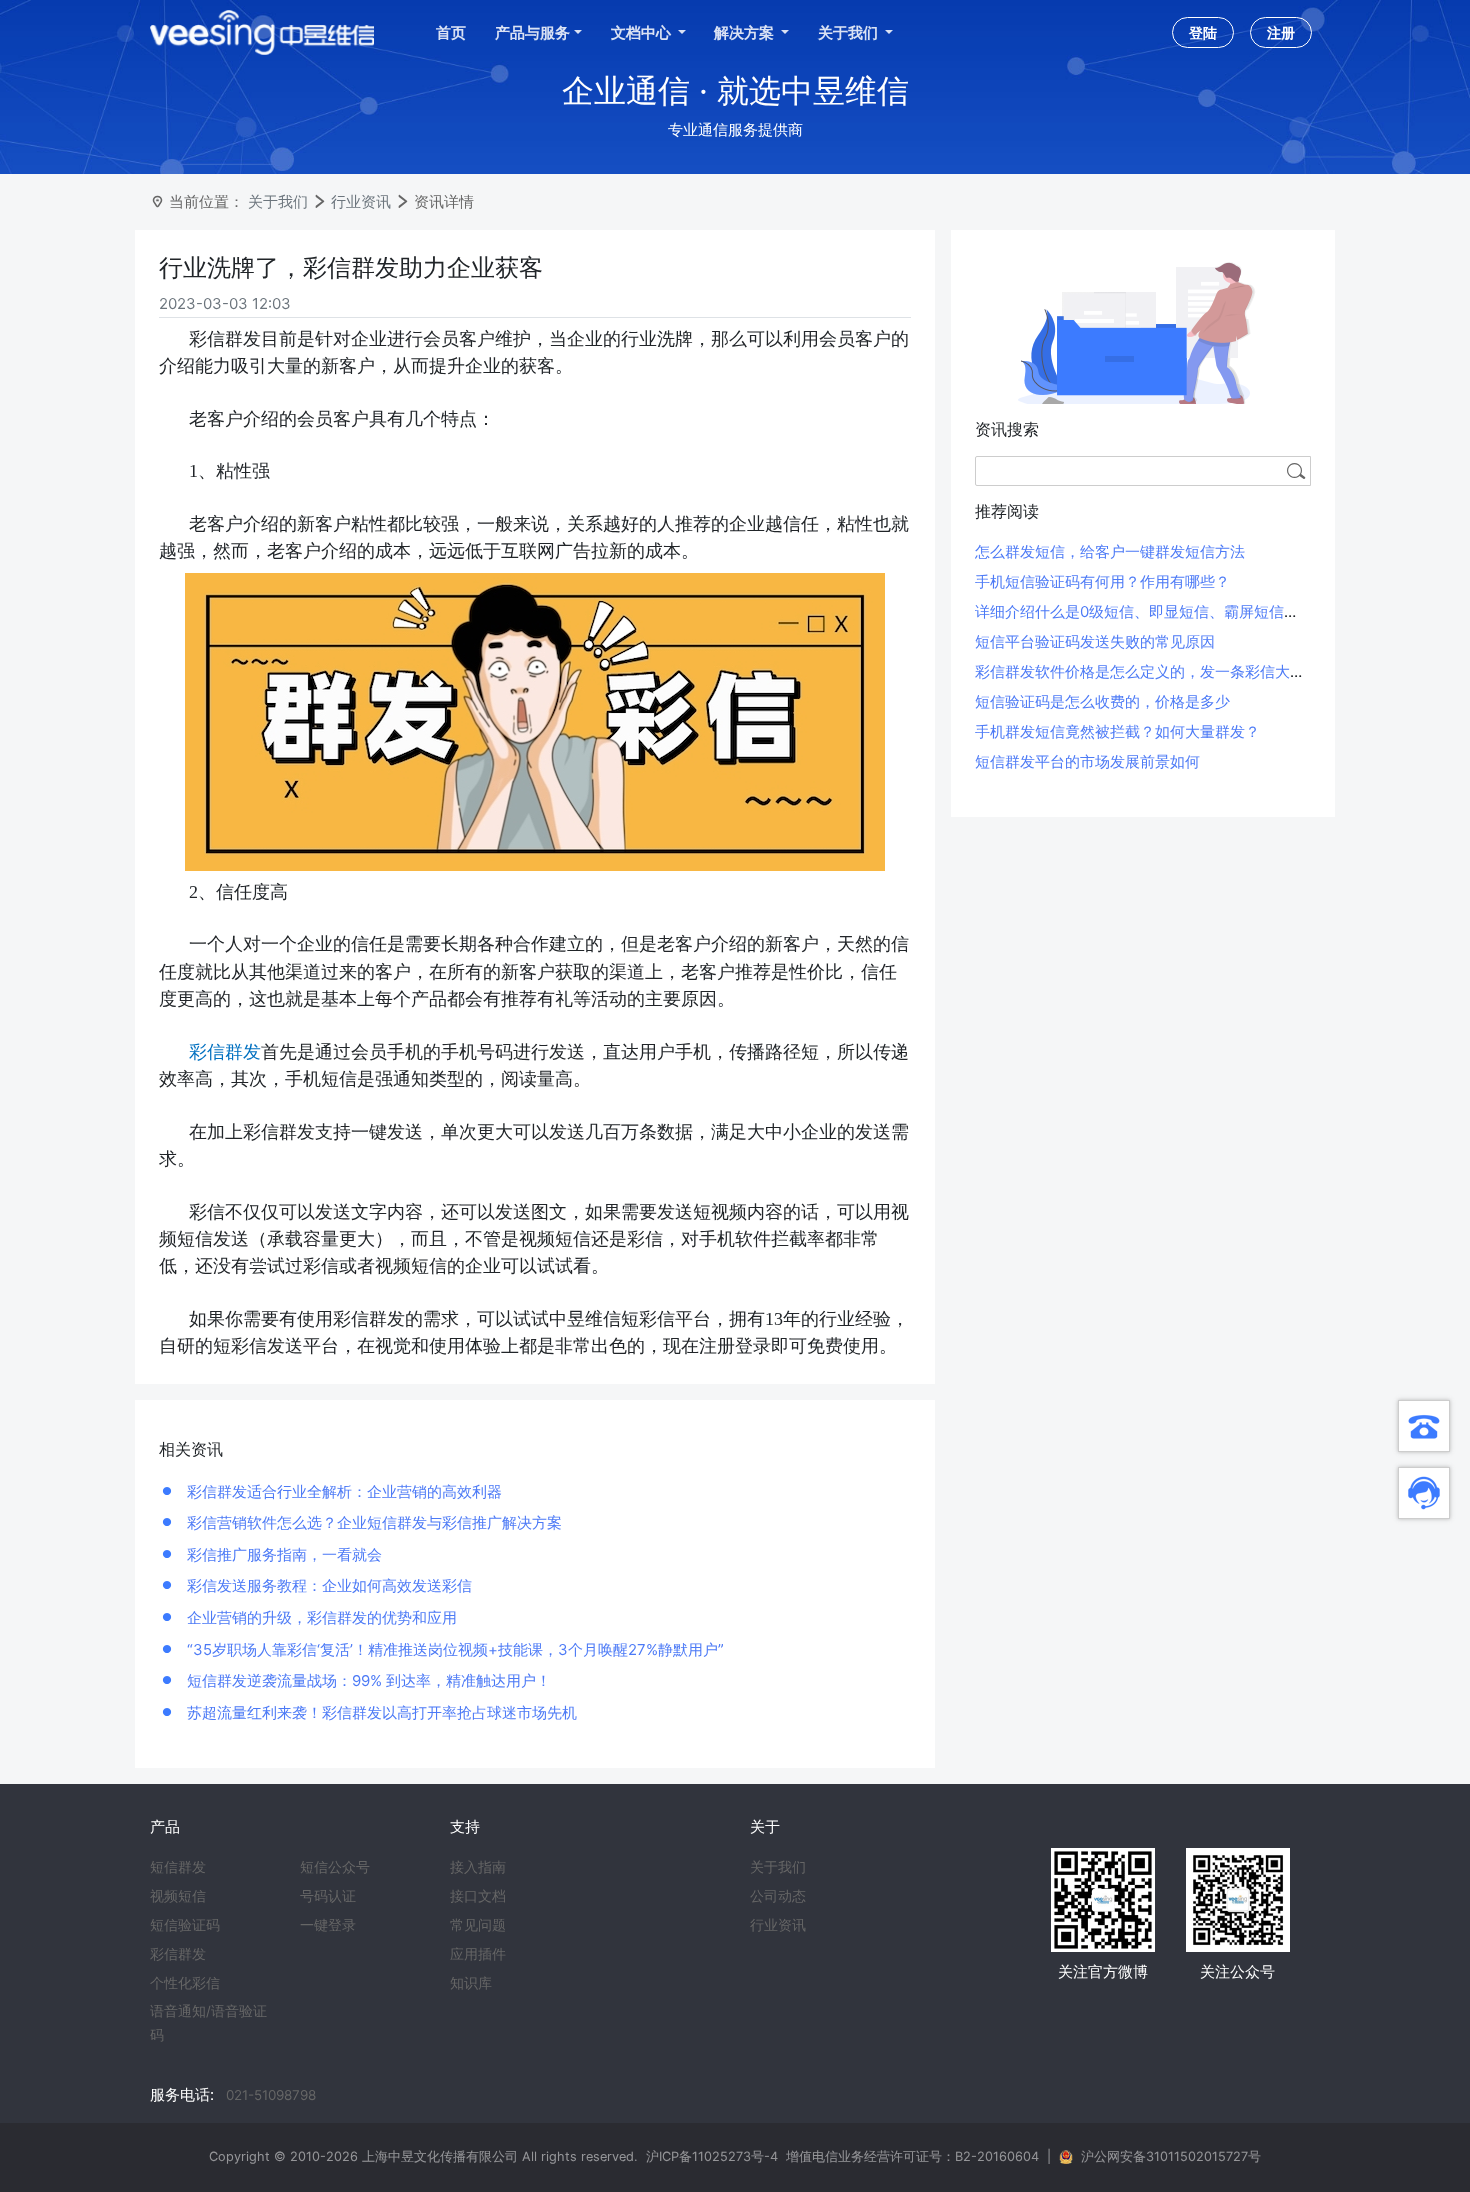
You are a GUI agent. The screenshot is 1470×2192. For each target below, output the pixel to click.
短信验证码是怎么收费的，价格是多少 (1102, 701)
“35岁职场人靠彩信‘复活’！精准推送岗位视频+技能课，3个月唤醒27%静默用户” (453, 1649)
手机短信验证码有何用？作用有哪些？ (1102, 581)
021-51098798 (271, 2095)
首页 (451, 32)
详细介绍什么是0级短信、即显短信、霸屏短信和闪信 (1152, 611)
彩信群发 (178, 1954)
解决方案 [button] (745, 32)
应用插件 (478, 1954)
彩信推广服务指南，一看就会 (282, 1554)
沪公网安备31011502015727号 (1171, 2156)
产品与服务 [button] (532, 32)
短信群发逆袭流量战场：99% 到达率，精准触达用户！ (367, 1680)
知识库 (471, 1983)
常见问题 (478, 1925)
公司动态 (778, 1896)
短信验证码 (185, 1925)
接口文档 (478, 1896)
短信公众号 (335, 1867)
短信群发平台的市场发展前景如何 (1087, 761)
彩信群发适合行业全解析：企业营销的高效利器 (342, 1491)
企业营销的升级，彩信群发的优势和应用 (320, 1617)
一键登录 (328, 1925)
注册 (1281, 32)
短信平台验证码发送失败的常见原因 (1095, 641)
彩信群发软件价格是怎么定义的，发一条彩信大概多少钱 (1162, 671)
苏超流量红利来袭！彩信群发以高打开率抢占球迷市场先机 (380, 1712)
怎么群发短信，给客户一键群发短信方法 (1110, 551)
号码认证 (328, 1896)
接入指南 (478, 1867)
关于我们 (278, 201)
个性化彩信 (185, 1983)
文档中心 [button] (642, 32)
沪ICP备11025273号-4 (712, 2156)
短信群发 (178, 1867)
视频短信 (178, 1896)
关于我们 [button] (849, 32)
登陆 (1203, 32)
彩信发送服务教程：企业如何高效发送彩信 (327, 1585)
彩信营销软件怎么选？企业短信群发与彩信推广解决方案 (372, 1522)
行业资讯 (361, 201)
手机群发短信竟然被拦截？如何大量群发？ (1117, 731)
